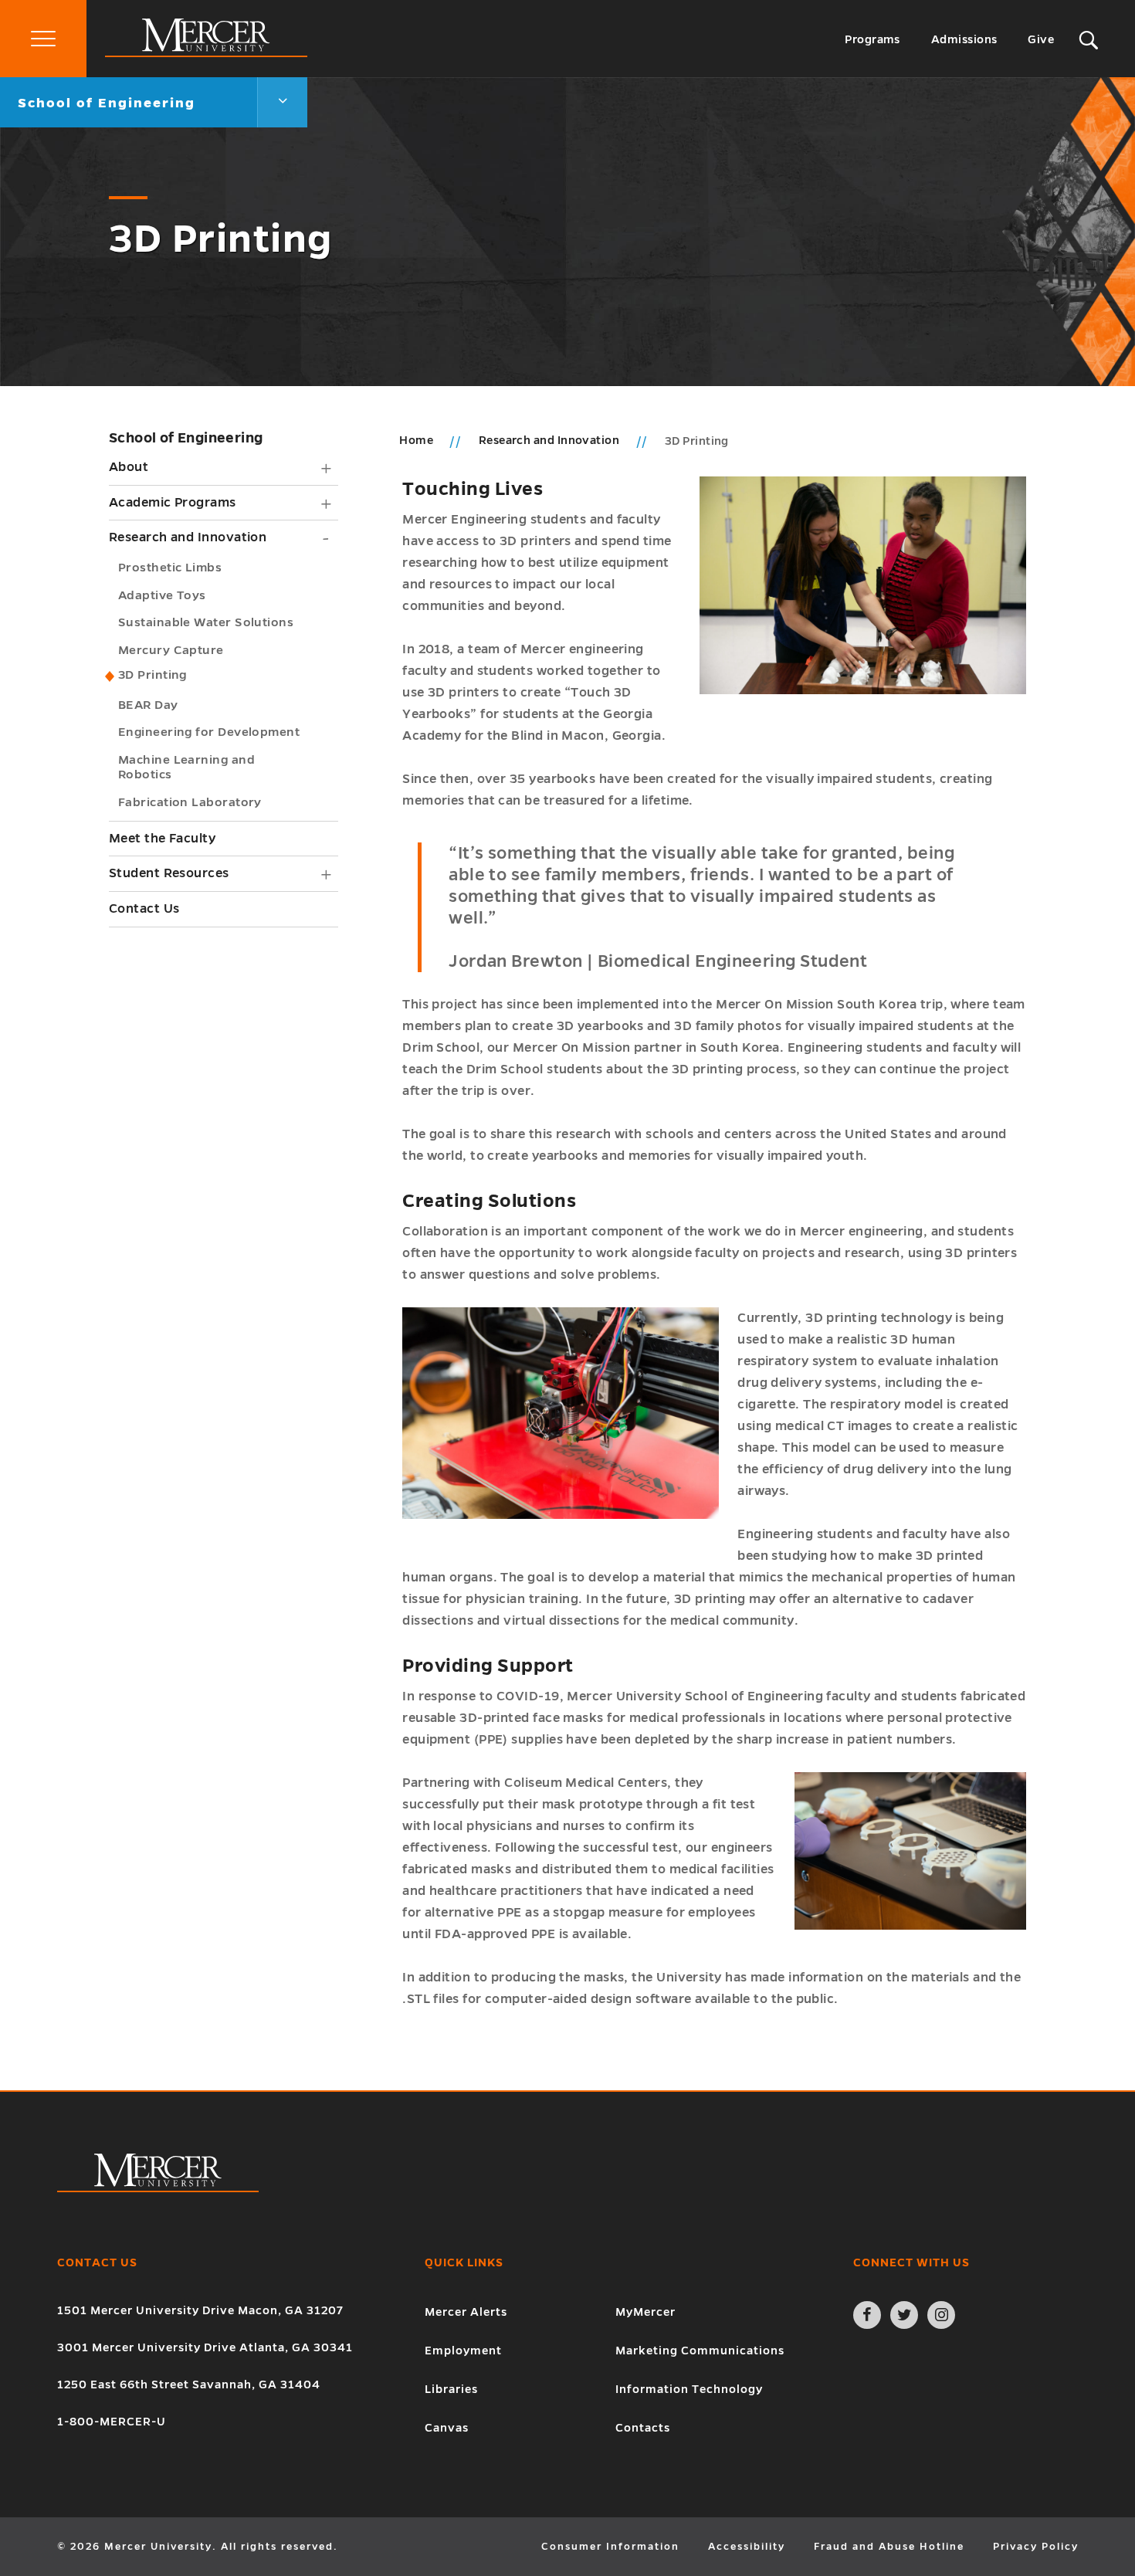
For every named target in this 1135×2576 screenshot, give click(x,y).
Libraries (451, 2389)
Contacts (643, 2428)
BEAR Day (148, 705)
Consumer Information (610, 2547)
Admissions (964, 39)
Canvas (447, 2428)
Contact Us (144, 909)
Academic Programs (173, 503)
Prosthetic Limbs (170, 567)
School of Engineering (186, 438)
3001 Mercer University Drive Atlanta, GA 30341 (205, 2347)
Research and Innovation (188, 537)
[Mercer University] (206, 53)
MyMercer (645, 2312)
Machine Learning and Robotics (186, 767)
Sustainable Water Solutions (206, 622)
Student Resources (169, 873)
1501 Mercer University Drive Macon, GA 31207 (200, 2310)
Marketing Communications (700, 2351)
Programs (872, 39)
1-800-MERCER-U (112, 2422)
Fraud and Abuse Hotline (889, 2547)
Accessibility (747, 2547)
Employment (463, 2351)
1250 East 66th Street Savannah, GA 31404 (189, 2384)
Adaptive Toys (162, 595)
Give (1041, 39)
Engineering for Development (209, 732)
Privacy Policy (1036, 2547)
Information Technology (689, 2389)
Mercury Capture (171, 650)
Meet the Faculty (162, 839)
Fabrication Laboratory (190, 802)
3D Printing (152, 675)
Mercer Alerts (466, 2312)
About (129, 467)
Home (416, 440)
